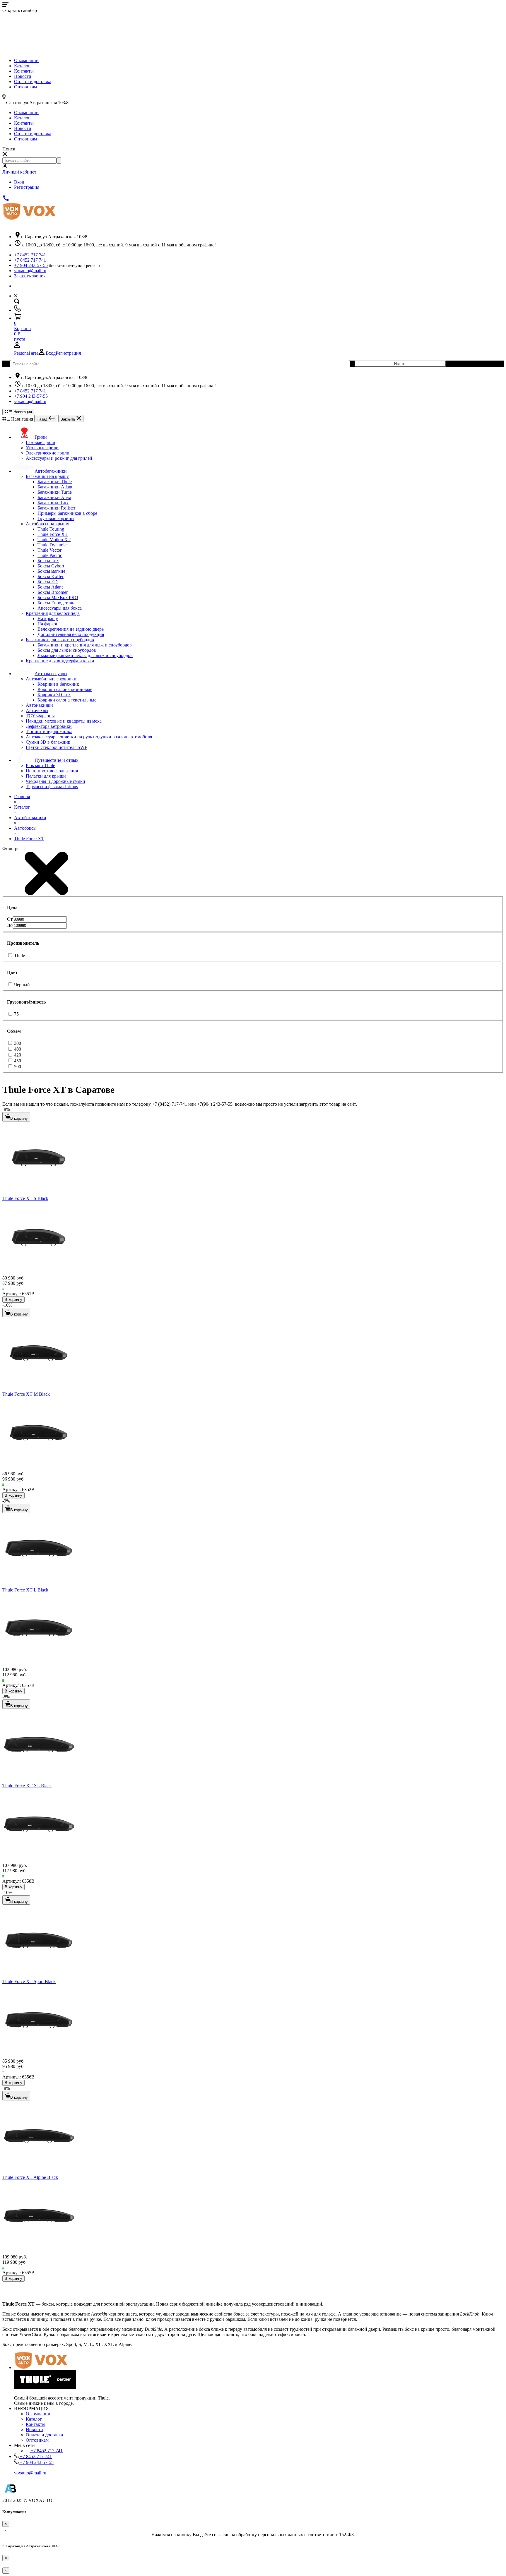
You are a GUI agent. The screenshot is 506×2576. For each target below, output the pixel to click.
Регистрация (27, 187)
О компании (26, 60)
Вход (19, 182)
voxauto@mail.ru (30, 271)
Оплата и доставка (33, 82)
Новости (23, 76)
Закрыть (69, 419)
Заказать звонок (30, 276)
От (10, 919)
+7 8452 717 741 (30, 255)
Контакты (24, 71)
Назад (43, 419)
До (10, 925)
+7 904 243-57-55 (31, 265)
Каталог (22, 66)
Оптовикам (25, 87)
